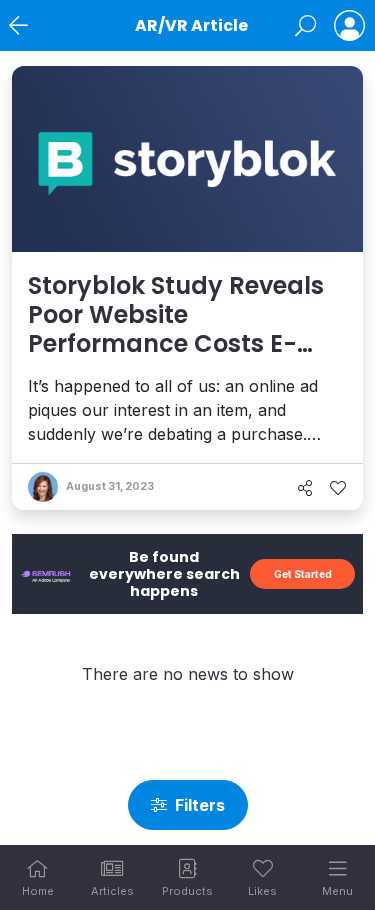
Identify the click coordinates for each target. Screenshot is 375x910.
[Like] (338, 488)
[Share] (305, 488)
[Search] (305, 26)
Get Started (303, 574)
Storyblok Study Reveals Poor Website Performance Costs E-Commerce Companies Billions (176, 343)
